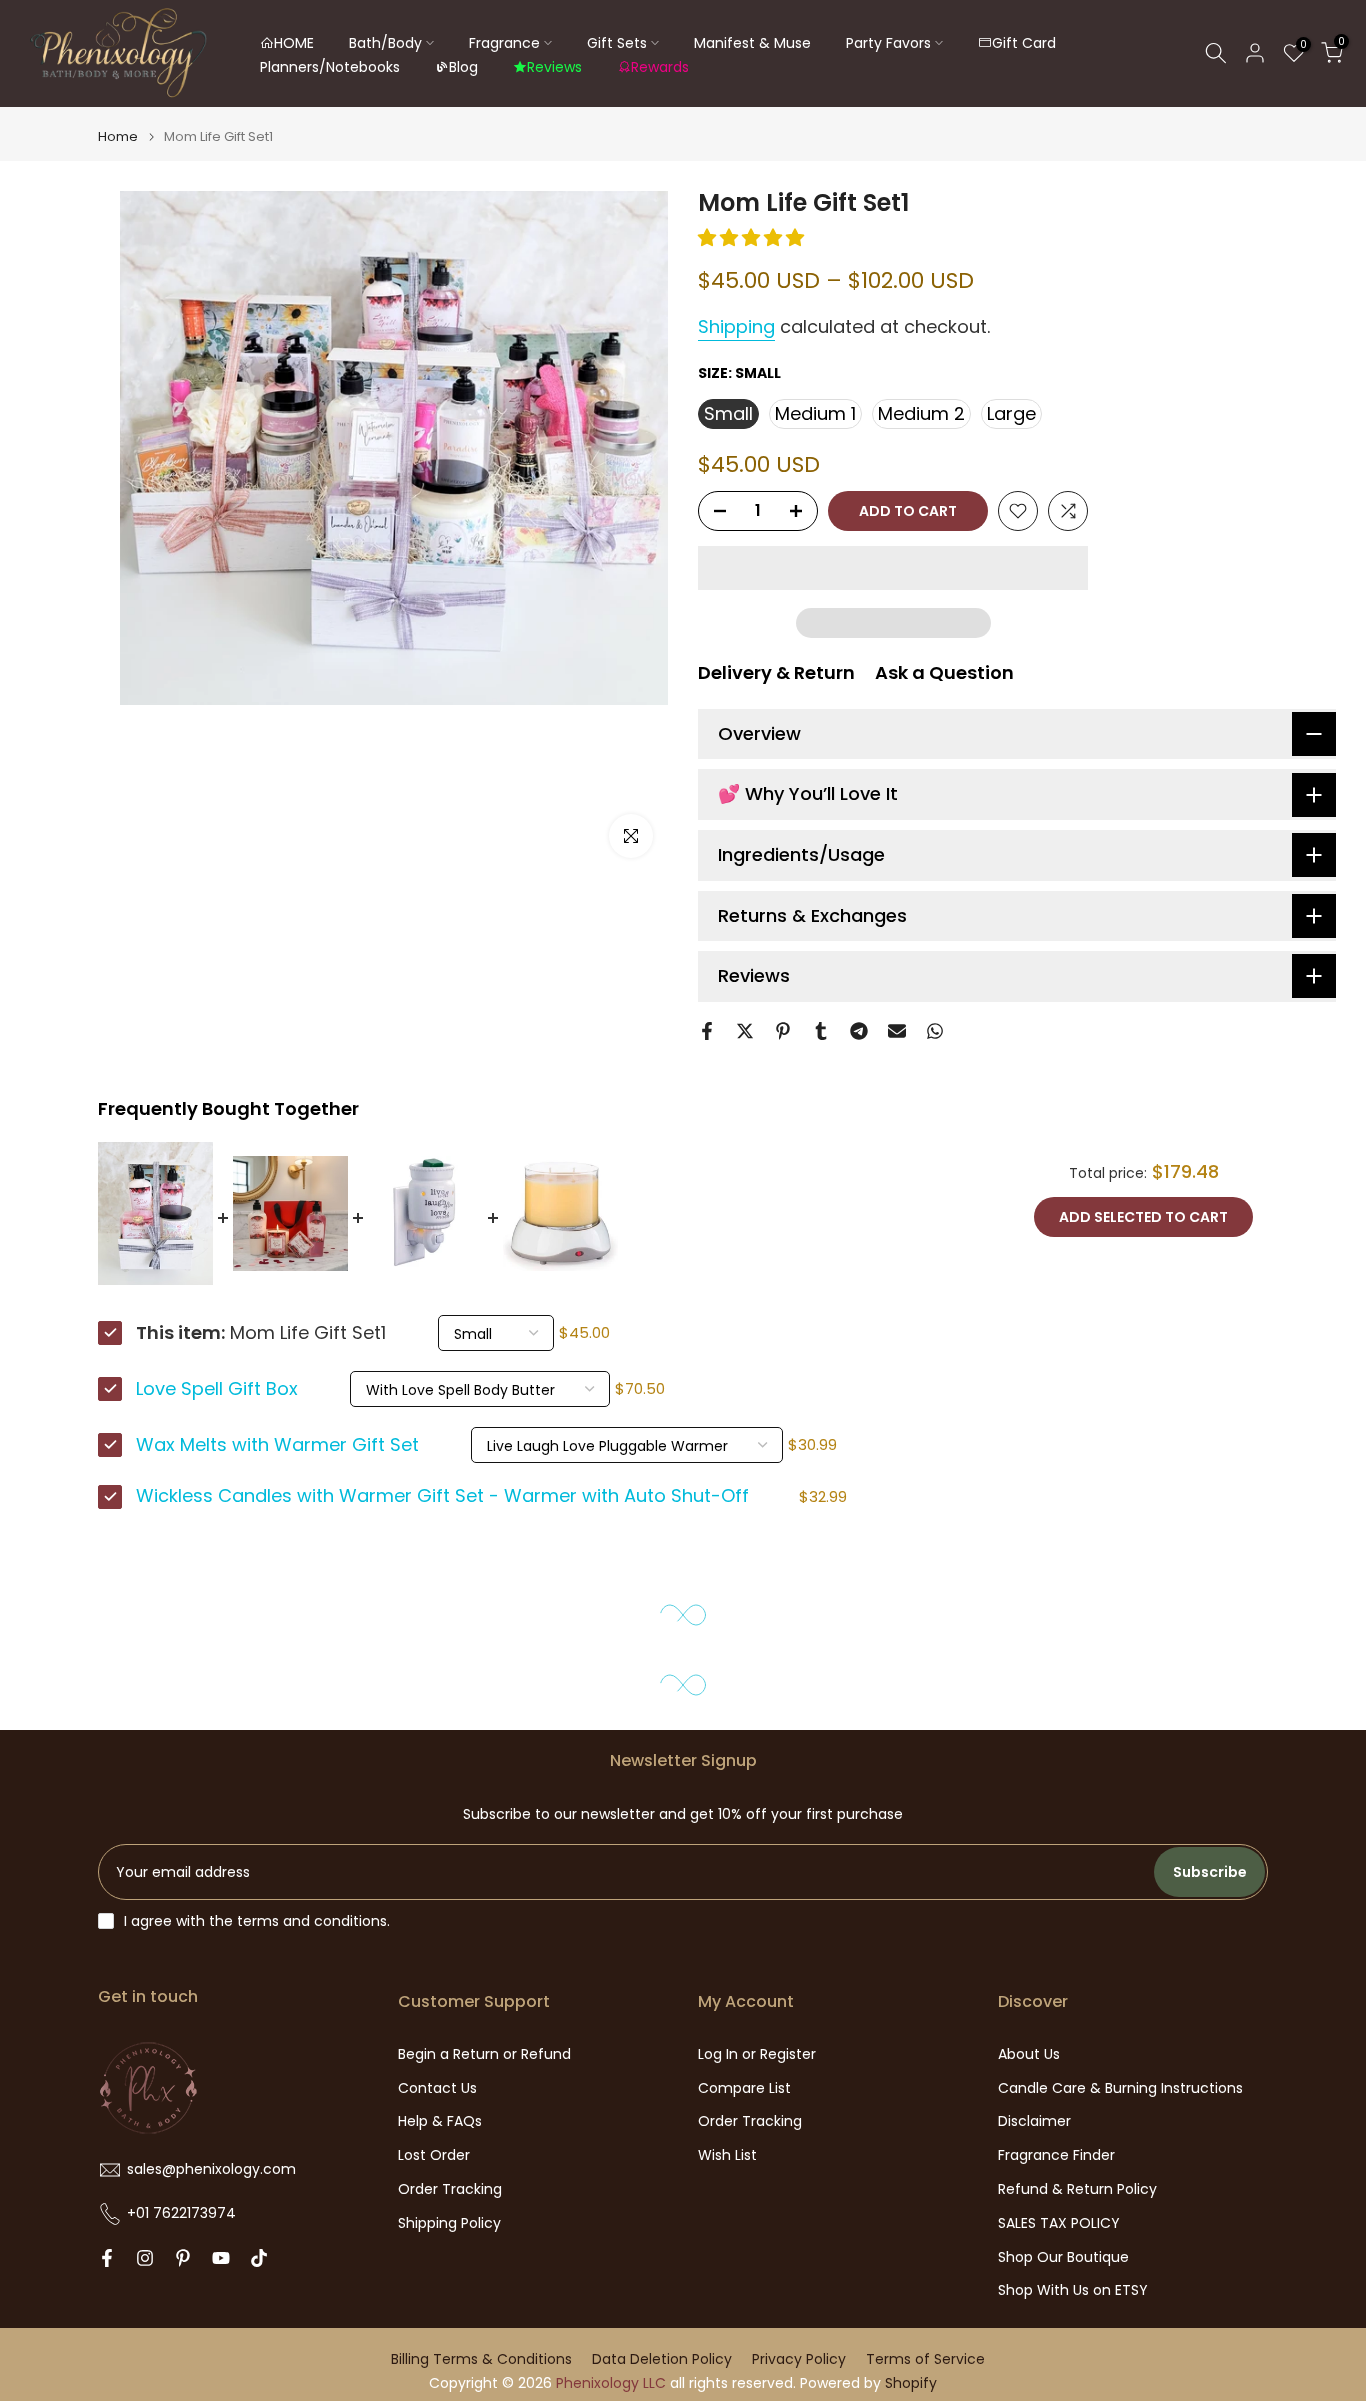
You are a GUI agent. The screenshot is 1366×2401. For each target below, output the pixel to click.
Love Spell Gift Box (217, 1389)
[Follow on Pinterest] (183, 2258)
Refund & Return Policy (1077, 2189)
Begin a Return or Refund (484, 2054)
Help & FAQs (440, 2121)
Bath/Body (385, 43)
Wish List (727, 2155)
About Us (1029, 2054)
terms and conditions (312, 1921)
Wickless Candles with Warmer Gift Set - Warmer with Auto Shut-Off (442, 1496)
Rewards (660, 67)
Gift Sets (617, 43)
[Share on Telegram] (859, 1031)
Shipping (736, 326)
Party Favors (888, 43)
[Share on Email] (897, 1031)
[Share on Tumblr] (821, 1031)
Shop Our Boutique (1063, 2257)
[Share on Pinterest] (783, 1031)
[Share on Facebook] (707, 1031)
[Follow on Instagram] (145, 2258)
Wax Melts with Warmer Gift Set (277, 1445)
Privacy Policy (799, 2359)
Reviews (554, 67)
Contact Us (437, 2088)
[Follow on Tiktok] (259, 2258)
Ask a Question (944, 672)
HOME (294, 43)
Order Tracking (450, 2189)
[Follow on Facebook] (107, 2258)
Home (118, 136)
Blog (463, 67)
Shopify (911, 2383)
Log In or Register (757, 2054)
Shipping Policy (449, 2223)
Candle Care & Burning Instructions (1120, 2088)
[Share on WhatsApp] (935, 1031)
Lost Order (434, 2155)
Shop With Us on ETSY (1073, 2290)
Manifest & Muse (752, 43)
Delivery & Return (776, 672)
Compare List (744, 2088)
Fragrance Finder (1056, 2155)
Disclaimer (1034, 2121)
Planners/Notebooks (330, 67)
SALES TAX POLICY (1059, 2223)
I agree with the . (257, 1921)
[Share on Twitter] (745, 1031)
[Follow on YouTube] (221, 2258)
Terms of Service (925, 2359)
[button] (753, 237)
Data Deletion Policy (662, 2359)
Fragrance (504, 43)
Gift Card (1024, 43)
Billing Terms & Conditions (481, 2359)
